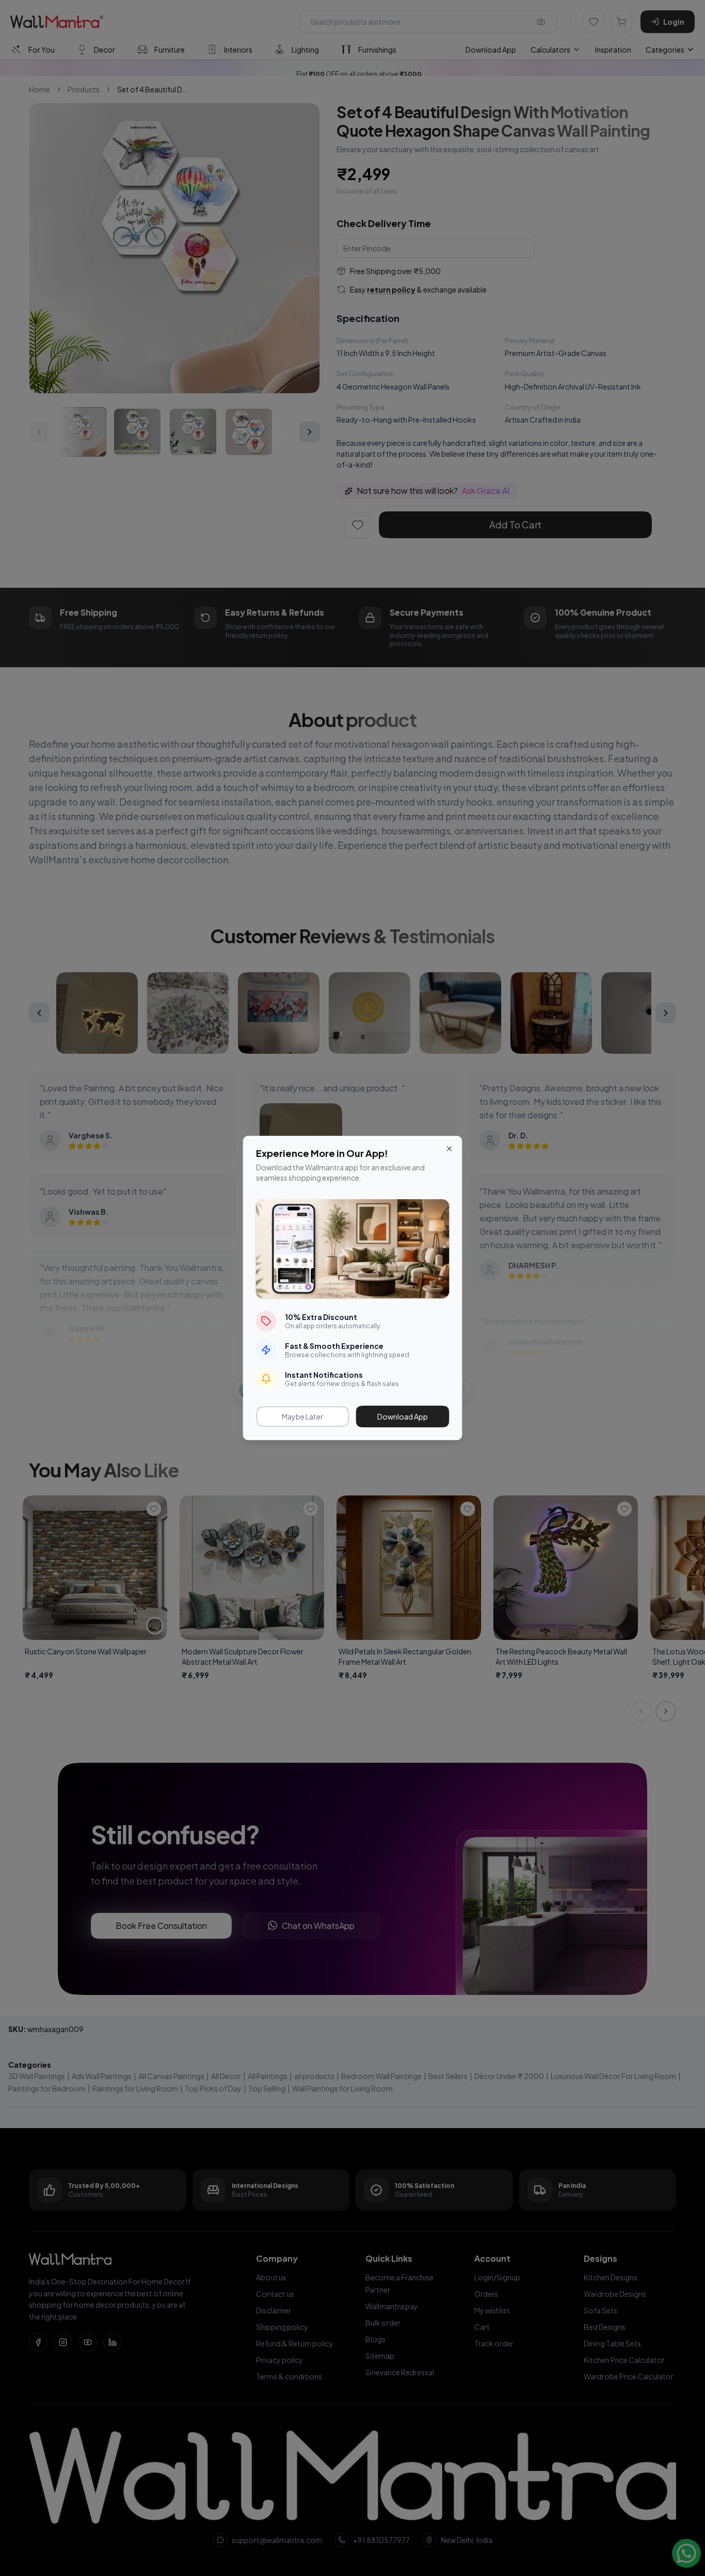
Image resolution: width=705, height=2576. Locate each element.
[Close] (450, 1149)
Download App (403, 1416)
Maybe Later (302, 1416)
